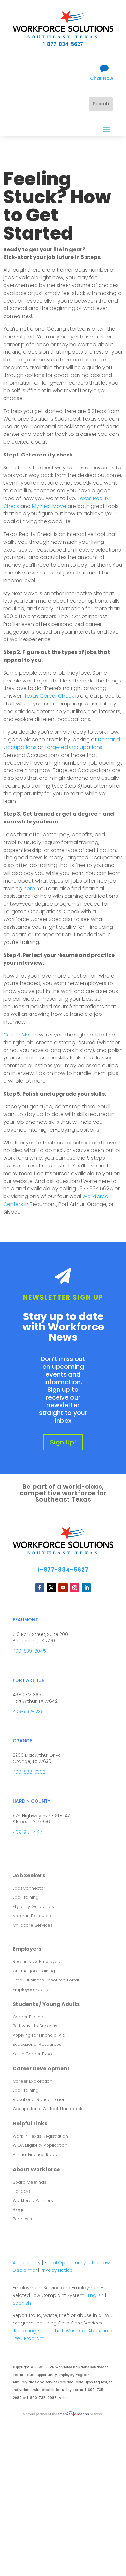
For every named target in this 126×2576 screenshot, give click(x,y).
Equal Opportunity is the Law (77, 2263)
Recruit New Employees (38, 1962)
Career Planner (29, 2017)
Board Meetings (29, 2182)
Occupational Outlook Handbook (47, 2109)
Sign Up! (63, 1442)
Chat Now (102, 78)
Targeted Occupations (73, 747)
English (96, 2295)
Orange (22, 1741)
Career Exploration (32, 2081)
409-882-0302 (29, 1772)
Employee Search (31, 1989)
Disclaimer (25, 2270)
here (29, 889)
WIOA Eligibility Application (40, 2145)
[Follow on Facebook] (40, 1588)
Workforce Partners (33, 2200)
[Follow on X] (51, 1588)
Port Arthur (29, 1680)
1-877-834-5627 (63, 1570)
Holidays (22, 2191)
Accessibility (27, 2263)
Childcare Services (33, 1925)
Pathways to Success (35, 2026)
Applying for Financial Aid (39, 2035)
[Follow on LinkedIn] (86, 1588)
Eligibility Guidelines (33, 1907)
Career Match (21, 1035)
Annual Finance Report (36, 2155)
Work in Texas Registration (40, 2136)
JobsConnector (29, 1888)
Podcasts (22, 2219)
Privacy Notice (57, 2270)
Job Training (26, 1897)
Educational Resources (37, 2044)
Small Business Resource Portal (46, 1980)
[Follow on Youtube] (63, 1588)
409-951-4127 (27, 1832)
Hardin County (31, 1801)
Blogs (18, 2210)
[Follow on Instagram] (75, 1588)
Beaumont (25, 1620)
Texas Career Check (49, 696)
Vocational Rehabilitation (39, 2100)
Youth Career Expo (32, 2054)
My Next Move (49, 506)
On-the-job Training (34, 1971)
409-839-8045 (29, 1651)
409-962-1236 (28, 1712)
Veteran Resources (33, 1916)
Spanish (22, 2303)
